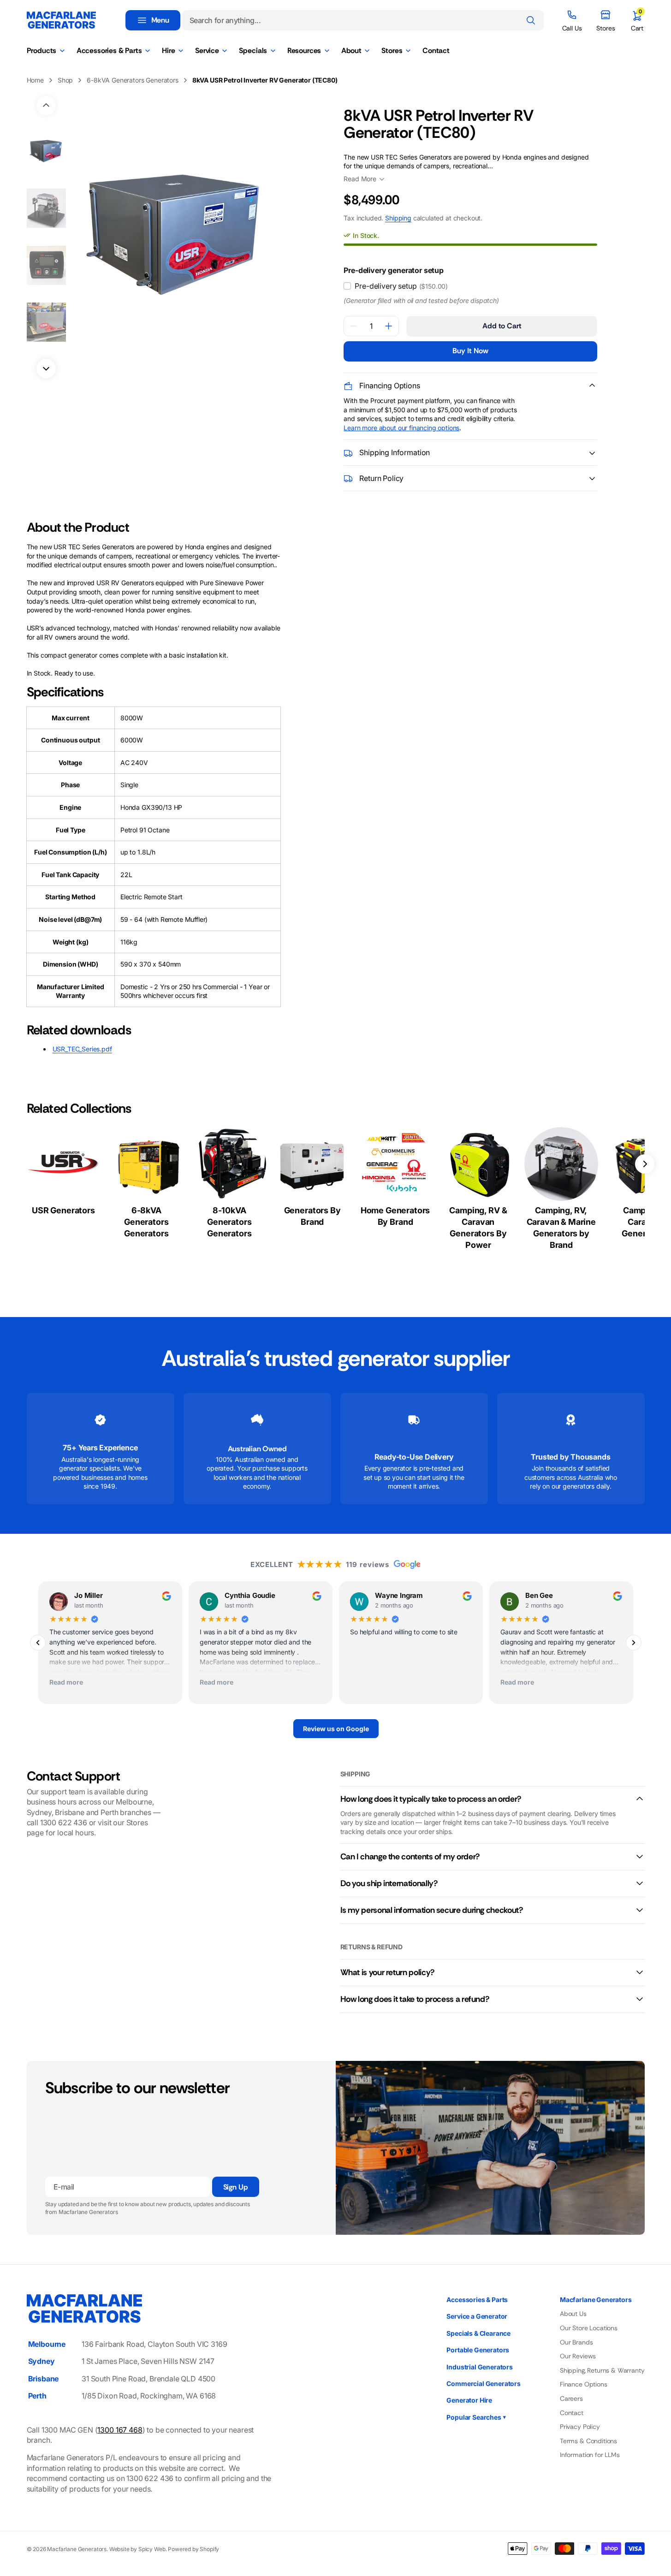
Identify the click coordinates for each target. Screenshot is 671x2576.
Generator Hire (469, 2400)
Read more (66, 1682)
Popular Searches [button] (476, 2417)
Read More (360, 179)
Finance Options (584, 2384)
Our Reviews (578, 2356)
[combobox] (363, 20)
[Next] (634, 1643)
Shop (65, 80)
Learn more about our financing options (401, 428)
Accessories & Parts (477, 2300)
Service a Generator (477, 2316)
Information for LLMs (590, 2455)
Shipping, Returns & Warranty (602, 2370)
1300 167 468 (120, 2430)
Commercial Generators (484, 2383)
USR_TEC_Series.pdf (82, 1049)
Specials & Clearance (478, 2333)
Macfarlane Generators (77, 2549)
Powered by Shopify (193, 2549)
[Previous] (38, 1643)
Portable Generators (478, 2350)
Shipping (398, 218)
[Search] (531, 20)
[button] (637, 20)
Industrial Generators (480, 2367)
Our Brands (576, 2342)
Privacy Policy (580, 2427)
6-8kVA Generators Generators (133, 80)
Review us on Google (335, 1729)
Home (35, 80)
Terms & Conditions (588, 2441)
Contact (572, 2413)
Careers (571, 2398)
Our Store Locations (589, 2328)
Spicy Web (152, 2549)
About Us (573, 2314)
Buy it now (470, 351)
